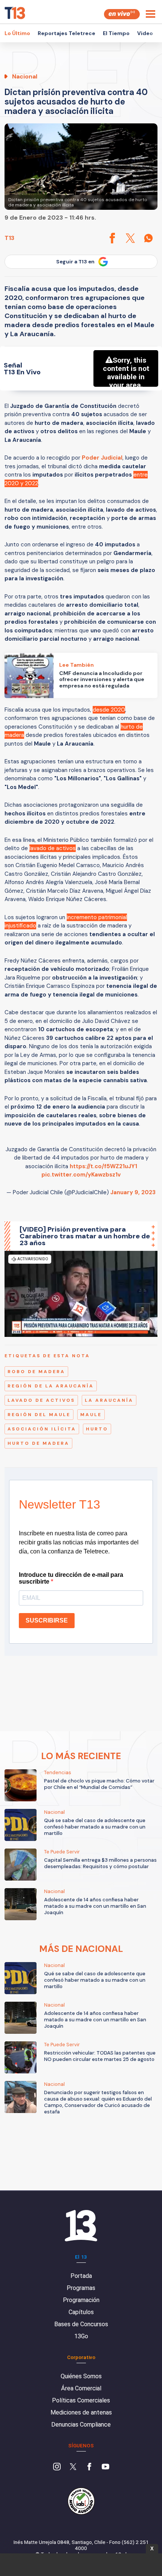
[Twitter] (73, 2467)
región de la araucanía (51, 1386)
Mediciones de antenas (81, 2412)
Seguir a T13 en (75, 262)
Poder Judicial (102, 458)
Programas (81, 2288)
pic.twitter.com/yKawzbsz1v (81, 1175)
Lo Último (17, 33)
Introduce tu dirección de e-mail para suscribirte (71, 1578)
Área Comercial (81, 2388)
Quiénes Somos (81, 2376)
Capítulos (81, 2312)
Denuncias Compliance (81, 2425)
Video (145, 33)
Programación (81, 2300)
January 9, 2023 (133, 1192)
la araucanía (109, 1400)
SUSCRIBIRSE (47, 1620)
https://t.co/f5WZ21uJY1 (103, 1166)
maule (91, 1415)
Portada (81, 2276)
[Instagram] (57, 2467)
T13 (9, 238)
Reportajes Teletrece (66, 33)
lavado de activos (41, 1400)
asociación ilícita (42, 1429)
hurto (97, 1429)
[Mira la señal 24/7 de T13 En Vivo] (122, 14)
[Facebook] (89, 2467)
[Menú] (151, 14)
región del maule (39, 1415)
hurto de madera (38, 1443)
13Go (81, 2336)
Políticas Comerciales (81, 2400)
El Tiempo (116, 33)
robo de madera (36, 1372)
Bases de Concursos (81, 2324)
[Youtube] (105, 2467)
